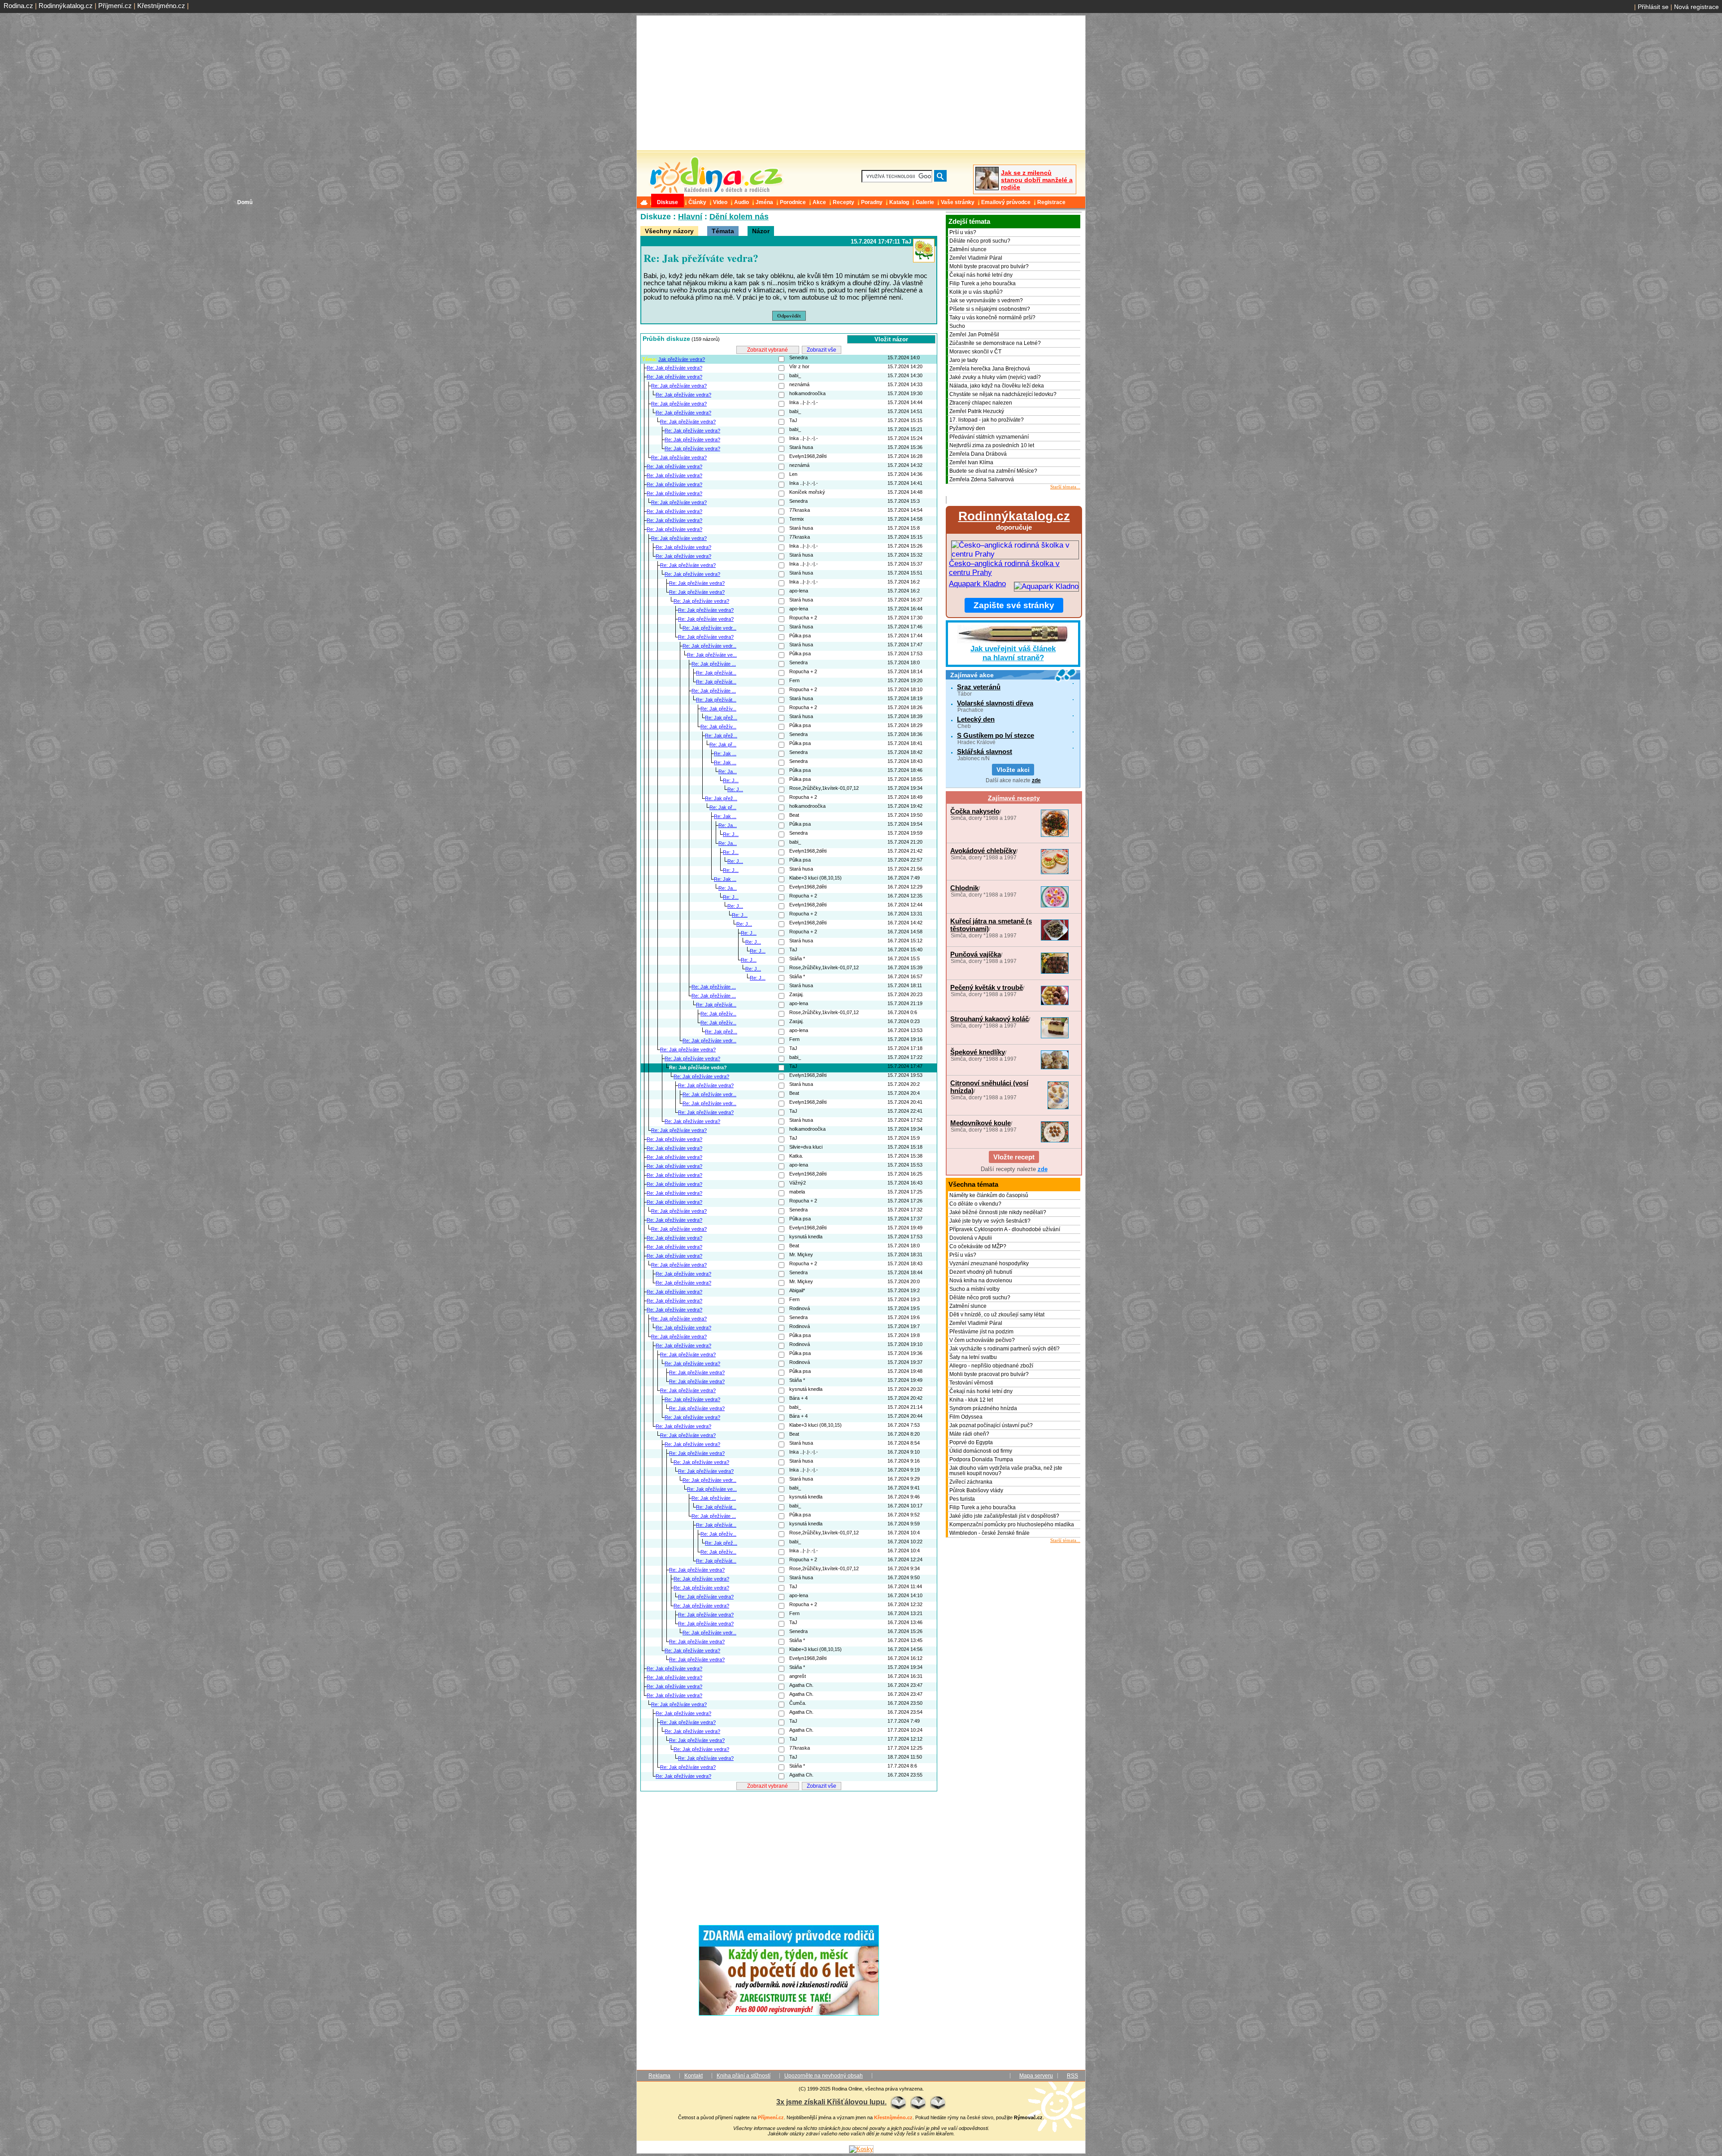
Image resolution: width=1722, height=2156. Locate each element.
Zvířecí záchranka (971, 1482)
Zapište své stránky (1014, 605)
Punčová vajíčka (976, 954)
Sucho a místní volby (974, 1289)
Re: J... (731, 780)
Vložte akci (1013, 770)
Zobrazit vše (822, 350)
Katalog (899, 202)
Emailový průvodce (1006, 202)
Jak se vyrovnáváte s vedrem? (986, 301)
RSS (1072, 2076)
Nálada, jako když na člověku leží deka (997, 386)
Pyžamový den (967, 428)
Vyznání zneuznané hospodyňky (989, 1263)
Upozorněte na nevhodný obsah (824, 2076)
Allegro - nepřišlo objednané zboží (991, 1366)
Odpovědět (789, 316)
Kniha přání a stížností (744, 2076)
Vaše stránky (958, 202)
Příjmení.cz (115, 6)
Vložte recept (1014, 1157)
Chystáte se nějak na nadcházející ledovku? (1003, 394)
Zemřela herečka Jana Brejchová (990, 369)
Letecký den (976, 719)
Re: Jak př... (723, 745)
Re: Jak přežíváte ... (714, 664)
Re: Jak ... (725, 754)
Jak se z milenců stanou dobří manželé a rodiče (1037, 180)
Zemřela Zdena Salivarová (982, 479)
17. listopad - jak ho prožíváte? (987, 420)
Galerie (925, 202)
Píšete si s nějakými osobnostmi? (990, 309)
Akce (819, 202)
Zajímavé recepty (1014, 798)
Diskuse (667, 202)
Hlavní (690, 217)
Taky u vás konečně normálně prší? (992, 318)
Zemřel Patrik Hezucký (977, 411)
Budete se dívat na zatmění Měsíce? (993, 471)
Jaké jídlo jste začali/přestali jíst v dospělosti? (1004, 1516)
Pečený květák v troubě (987, 987)
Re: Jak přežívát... (716, 673)
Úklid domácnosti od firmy (981, 1451)
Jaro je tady (963, 360)
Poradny (872, 202)
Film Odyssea (966, 1417)
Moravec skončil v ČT (975, 352)
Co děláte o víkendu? (975, 1204)
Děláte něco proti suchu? (980, 241)
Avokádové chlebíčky (983, 851)
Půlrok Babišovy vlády (976, 1490)
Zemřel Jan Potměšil (974, 335)
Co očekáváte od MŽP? (978, 1246)
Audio (741, 202)
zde (1036, 780)
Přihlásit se (1653, 7)
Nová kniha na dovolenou (981, 1281)
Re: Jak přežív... (718, 709)
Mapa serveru (1036, 2076)
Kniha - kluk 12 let (971, 1400)
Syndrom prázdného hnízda (983, 1408)
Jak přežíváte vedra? (682, 359)
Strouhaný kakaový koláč (989, 1019)
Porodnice (793, 202)
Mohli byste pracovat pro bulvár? (989, 266)
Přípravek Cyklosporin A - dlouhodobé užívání (1005, 1229)
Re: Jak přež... (721, 718)
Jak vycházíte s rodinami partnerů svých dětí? (1004, 1349)
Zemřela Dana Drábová (978, 454)
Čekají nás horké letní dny (981, 275)
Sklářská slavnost (985, 751)
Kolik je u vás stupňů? (976, 292)
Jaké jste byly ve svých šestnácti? (990, 1221)
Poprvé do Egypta (971, 1442)
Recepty (844, 202)
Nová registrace (1696, 7)
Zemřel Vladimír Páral (976, 258)
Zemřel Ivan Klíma (971, 462)
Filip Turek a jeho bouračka (983, 283)
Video (720, 202)
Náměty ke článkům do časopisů (989, 1195)
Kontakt (694, 2076)
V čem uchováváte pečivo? (982, 1340)
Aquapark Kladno (977, 584)
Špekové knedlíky (978, 1052)
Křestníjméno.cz (161, 6)
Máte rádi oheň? (969, 1434)
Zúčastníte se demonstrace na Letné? (995, 343)
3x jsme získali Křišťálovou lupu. (831, 2102)
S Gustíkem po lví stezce (996, 735)
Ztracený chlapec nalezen (981, 403)
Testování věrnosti (971, 1383)
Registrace (1051, 202)
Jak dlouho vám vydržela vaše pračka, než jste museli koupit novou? (1006, 1471)
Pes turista (962, 1499)
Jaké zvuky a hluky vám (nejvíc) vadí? (995, 377)
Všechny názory (669, 231)
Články (697, 202)
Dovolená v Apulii (971, 1238)
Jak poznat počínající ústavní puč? (991, 1425)
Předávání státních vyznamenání (989, 437)
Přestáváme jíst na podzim (981, 1332)
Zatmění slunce (968, 249)
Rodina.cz (18, 6)
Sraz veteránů (979, 687)
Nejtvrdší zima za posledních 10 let (992, 445)
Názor (761, 231)
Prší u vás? (963, 232)
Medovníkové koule (981, 1123)
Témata (723, 231)
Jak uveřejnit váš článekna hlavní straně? (1013, 653)
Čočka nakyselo (975, 811)
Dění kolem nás (739, 217)
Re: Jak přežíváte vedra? (674, 368)
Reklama (659, 2076)
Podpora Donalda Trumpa (981, 1459)
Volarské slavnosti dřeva (995, 703)
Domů (645, 202)
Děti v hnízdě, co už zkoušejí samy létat (997, 1315)
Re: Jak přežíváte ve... (712, 655)
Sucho (957, 326)
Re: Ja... (728, 771)
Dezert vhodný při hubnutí (981, 1272)
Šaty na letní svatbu (973, 1357)
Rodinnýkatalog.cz (66, 6)
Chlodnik (964, 888)
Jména (764, 202)
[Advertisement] (789, 1855)
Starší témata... (1065, 487)
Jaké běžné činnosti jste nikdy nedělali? (998, 1212)
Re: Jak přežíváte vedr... (709, 628)
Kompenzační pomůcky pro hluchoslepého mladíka (1012, 1524)
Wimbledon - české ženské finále (989, 1533)
